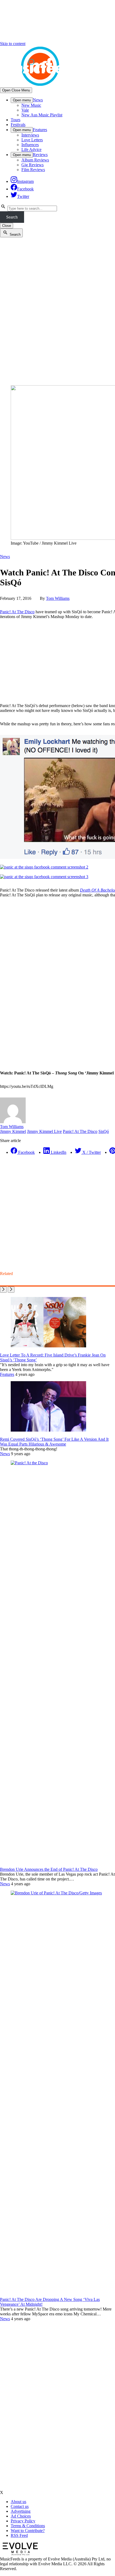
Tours (16, 120)
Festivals (18, 125)
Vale (25, 110)
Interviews (30, 135)
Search (12, 217)
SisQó (104, 1131)
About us (18, 2502)
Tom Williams (58, 598)
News (38, 100)
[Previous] (3, 1290)
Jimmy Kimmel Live (44, 1131)
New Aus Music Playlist (42, 115)
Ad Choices (21, 2516)
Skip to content (13, 44)
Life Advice (31, 149)
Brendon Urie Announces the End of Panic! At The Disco (49, 1869)
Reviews (40, 155)
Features (40, 130)
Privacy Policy (23, 2521)
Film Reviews (33, 170)
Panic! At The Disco (17, 612)
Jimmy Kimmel (13, 1131)
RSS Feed (19, 2535)
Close (7, 226)
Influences (30, 145)
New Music (31, 105)
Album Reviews (35, 160)
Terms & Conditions (28, 2526)
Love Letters (32, 140)
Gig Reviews (32, 165)
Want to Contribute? (28, 2531)
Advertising (21, 2511)
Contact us (20, 2506)
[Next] (11, 1290)
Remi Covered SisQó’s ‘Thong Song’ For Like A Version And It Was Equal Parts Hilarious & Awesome (54, 1442)
